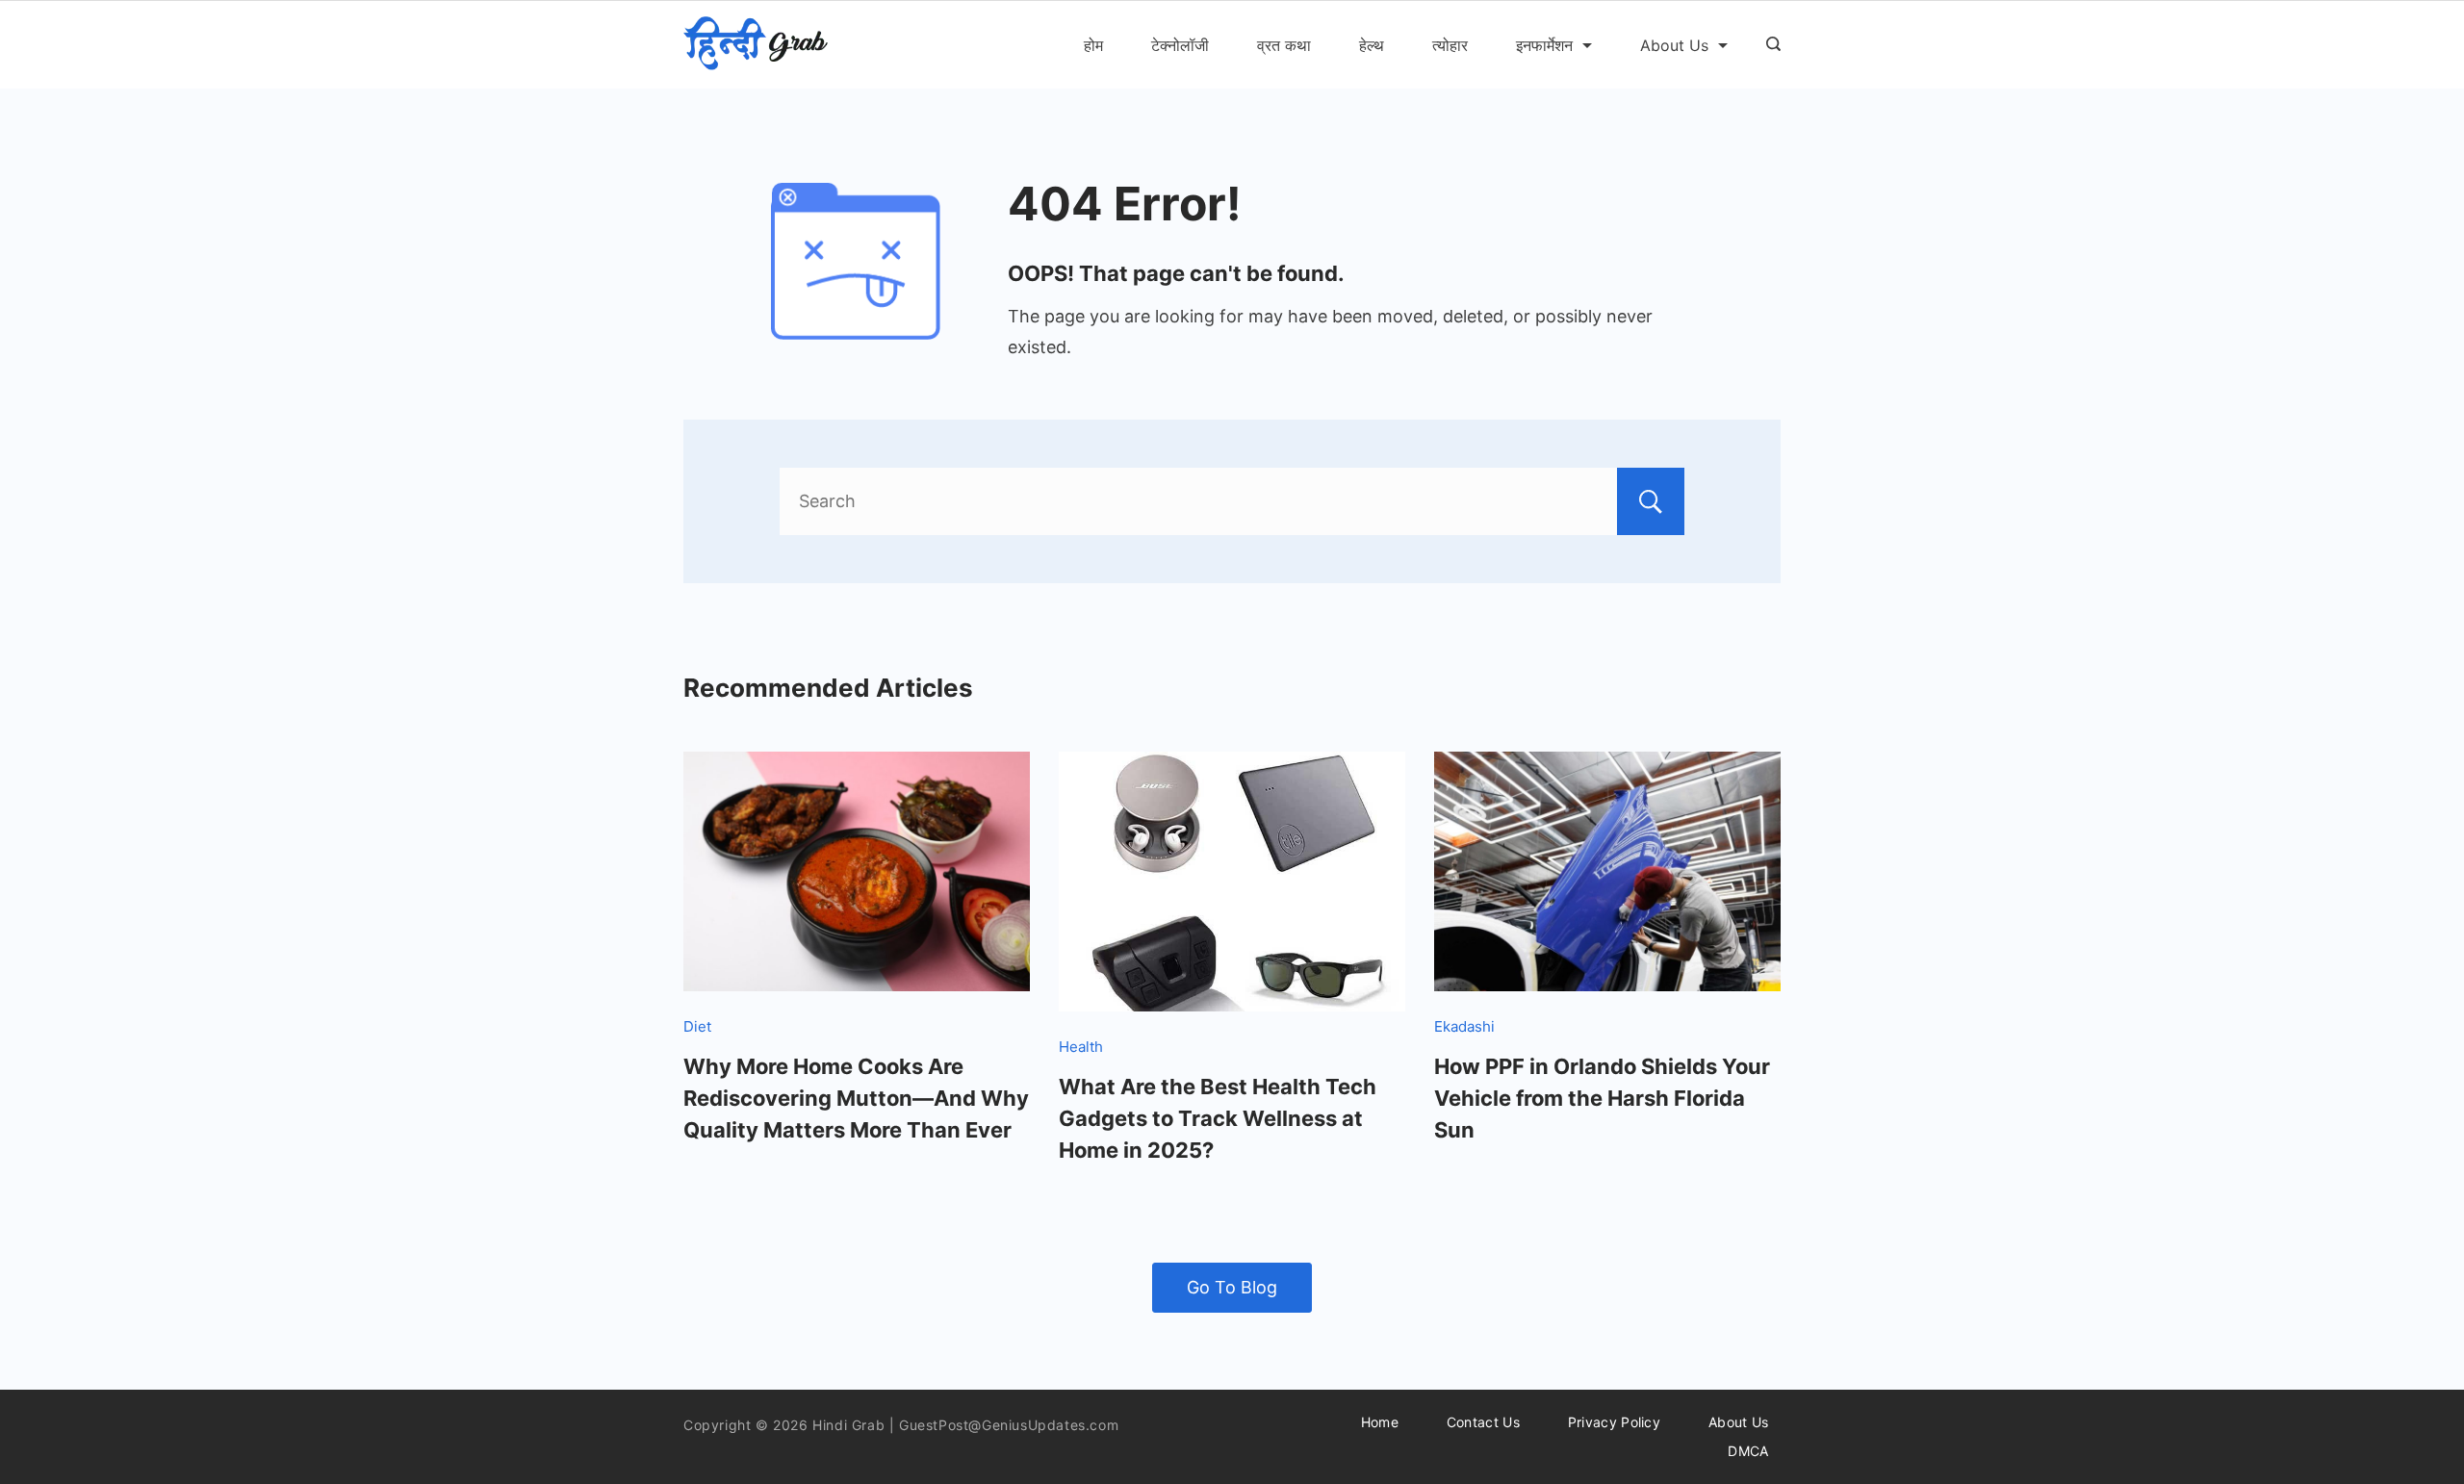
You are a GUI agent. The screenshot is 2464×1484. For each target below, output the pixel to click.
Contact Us (1483, 1422)
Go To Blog (1232, 1287)
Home (1380, 1422)
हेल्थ (1372, 45)
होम (1093, 45)
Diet (697, 1026)
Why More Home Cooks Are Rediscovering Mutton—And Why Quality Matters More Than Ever (856, 1098)
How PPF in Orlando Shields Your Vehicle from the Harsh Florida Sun (1602, 1098)
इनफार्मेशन (1544, 45)
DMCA (1748, 1451)
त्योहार (1450, 45)
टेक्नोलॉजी (1180, 45)
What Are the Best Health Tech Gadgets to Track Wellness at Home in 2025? (1218, 1118)
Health (1081, 1047)
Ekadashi (1464, 1026)
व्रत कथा (1284, 45)
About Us (1674, 45)
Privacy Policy (1614, 1422)
